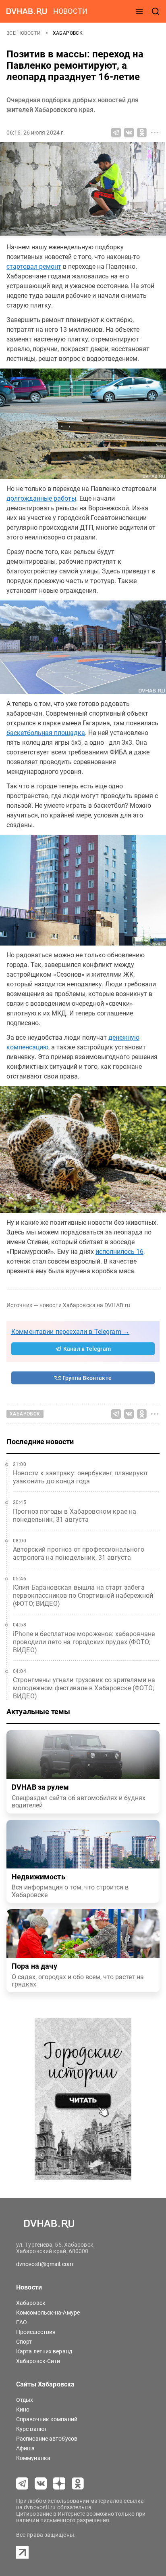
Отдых (25, 2400)
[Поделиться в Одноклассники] (142, 133)
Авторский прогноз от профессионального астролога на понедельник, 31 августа (79, 1553)
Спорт (24, 2342)
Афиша (26, 2448)
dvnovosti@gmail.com (45, 2264)
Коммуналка (33, 2458)
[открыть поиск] (156, 11)
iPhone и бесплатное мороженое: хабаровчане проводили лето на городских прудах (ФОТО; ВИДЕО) (84, 1642)
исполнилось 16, (120, 1252)
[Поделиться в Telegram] (116, 133)
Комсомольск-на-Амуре (48, 2313)
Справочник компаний (47, 2419)
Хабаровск (68, 33)
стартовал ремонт (34, 266)
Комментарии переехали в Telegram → (70, 1332)
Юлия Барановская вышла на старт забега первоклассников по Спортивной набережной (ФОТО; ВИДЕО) (83, 1596)
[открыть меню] (139, 11)
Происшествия (36, 2332)
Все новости (24, 33)
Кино (23, 2410)
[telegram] (22, 2483)
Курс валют (32, 2429)
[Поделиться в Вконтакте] (129, 133)
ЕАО (22, 2322)
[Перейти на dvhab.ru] (27, 11)
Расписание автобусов (47, 2439)
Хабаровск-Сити (38, 2361)
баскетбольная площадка (46, 733)
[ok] (78, 2483)
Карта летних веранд (44, 2351)
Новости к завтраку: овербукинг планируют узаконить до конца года (81, 1477)
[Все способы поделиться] (155, 133)
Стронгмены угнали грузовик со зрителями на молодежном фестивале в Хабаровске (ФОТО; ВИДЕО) (84, 1688)
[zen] (59, 2483)
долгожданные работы (41, 498)
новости (70, 11)
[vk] (41, 2483)
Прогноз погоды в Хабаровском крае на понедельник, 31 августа (75, 1515)
